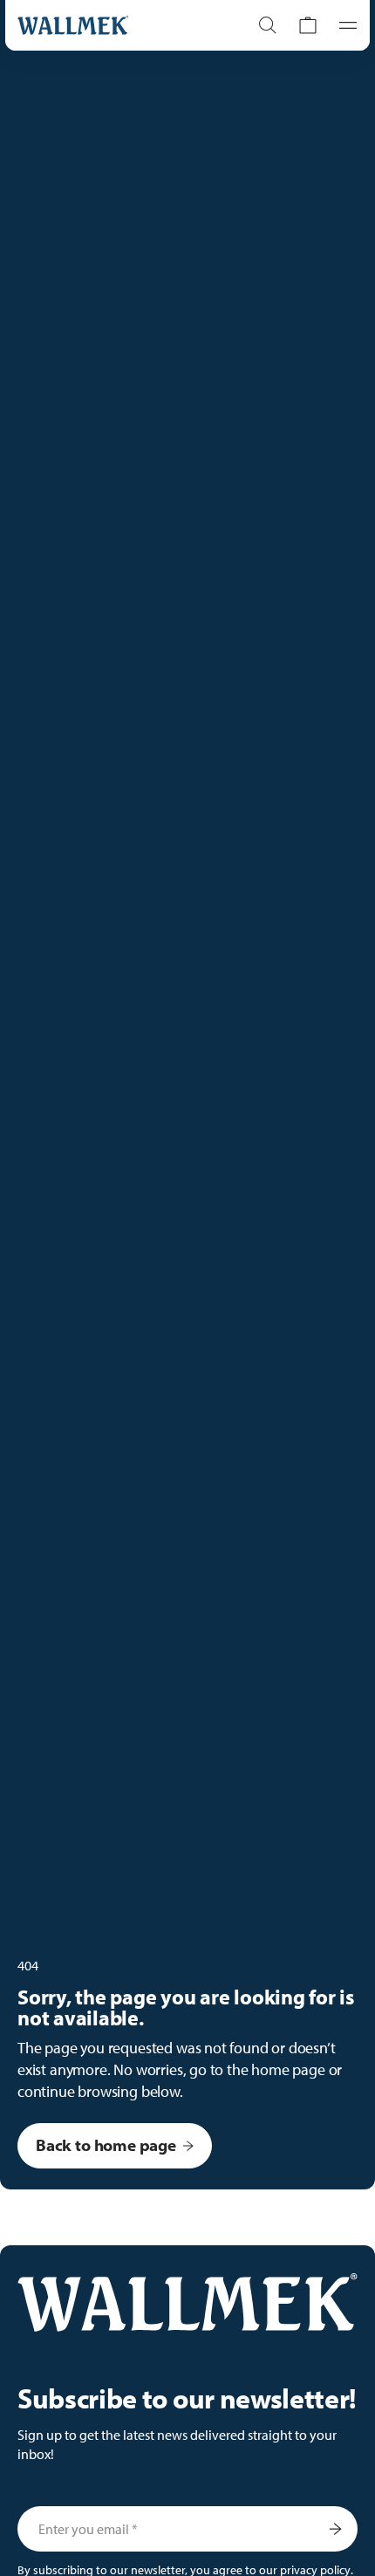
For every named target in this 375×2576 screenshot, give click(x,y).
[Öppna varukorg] (308, 25)
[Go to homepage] (115, 25)
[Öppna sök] (268, 25)
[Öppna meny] (343, 25)
